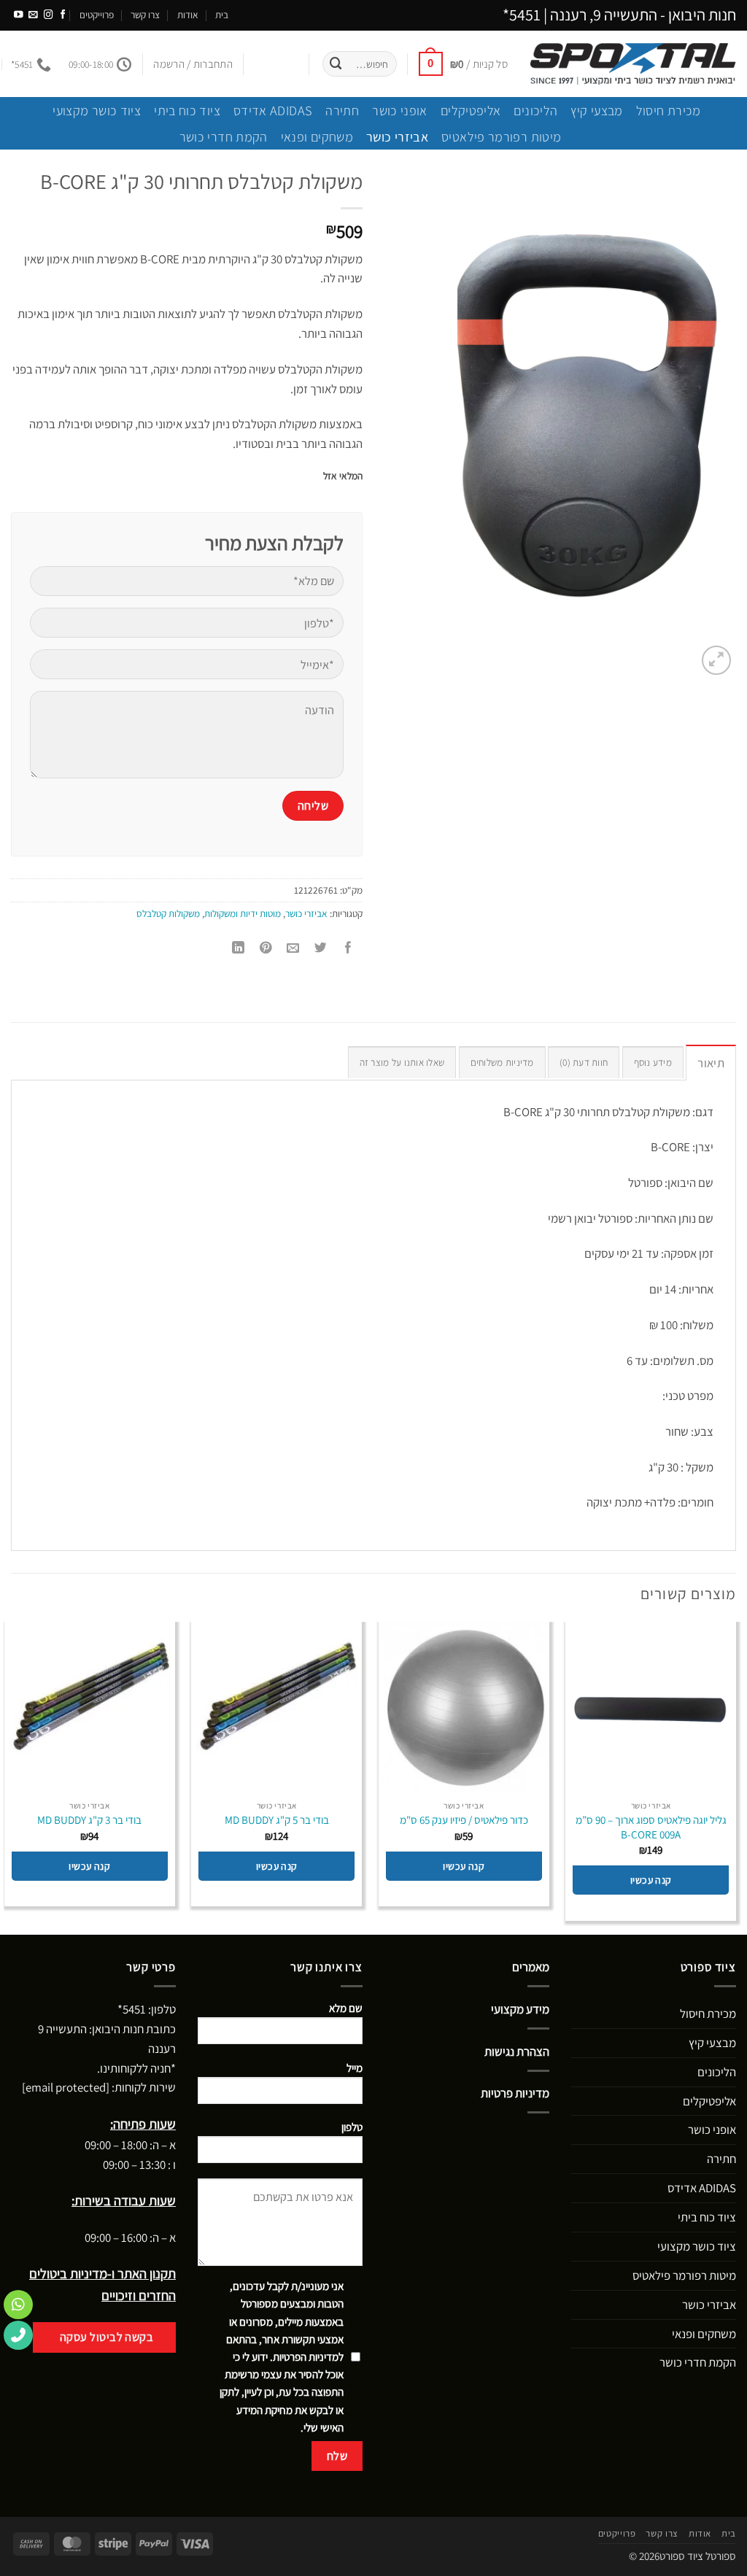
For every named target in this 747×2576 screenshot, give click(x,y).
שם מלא (346, 2008)
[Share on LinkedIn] (238, 948)
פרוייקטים (97, 15)
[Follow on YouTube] (19, 15)
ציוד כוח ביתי (187, 110)
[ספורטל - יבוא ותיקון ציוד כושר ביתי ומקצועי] (633, 64)
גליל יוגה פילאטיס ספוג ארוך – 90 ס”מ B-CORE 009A (651, 1827)
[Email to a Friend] (294, 948)
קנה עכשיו (651, 1880)
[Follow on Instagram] (49, 15)
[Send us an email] (33, 15)
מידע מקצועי (520, 2009)
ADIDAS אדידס (273, 110)
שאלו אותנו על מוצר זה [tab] (402, 1062)
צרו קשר (145, 15)
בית (222, 15)
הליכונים (535, 110)
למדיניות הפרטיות (308, 2357)
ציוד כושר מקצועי (97, 110)
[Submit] (336, 64)
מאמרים (531, 1967)
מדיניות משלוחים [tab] (502, 1062)
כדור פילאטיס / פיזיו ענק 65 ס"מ (464, 1820)
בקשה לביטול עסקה (107, 2337)
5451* (522, 15)
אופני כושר (400, 110)
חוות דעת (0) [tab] (584, 1062)
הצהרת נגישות (517, 2051)
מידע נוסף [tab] (653, 1062)
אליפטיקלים (471, 110)
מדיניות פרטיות (515, 2093)
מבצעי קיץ (596, 110)
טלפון (352, 2127)
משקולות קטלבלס (168, 913)
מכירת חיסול (669, 110)
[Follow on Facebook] (63, 15)
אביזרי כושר (397, 136)
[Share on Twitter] (321, 948)
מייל (355, 2068)
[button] (463, 63)
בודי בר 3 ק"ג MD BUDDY (89, 1820)
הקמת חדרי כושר (224, 136)
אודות (188, 15)
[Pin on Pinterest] (266, 948)
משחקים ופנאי (317, 136)
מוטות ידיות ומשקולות (243, 913)
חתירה (342, 110)
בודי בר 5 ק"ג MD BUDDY (277, 1820)
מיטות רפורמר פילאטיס (501, 136)
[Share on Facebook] (349, 948)
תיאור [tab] (711, 1063)
